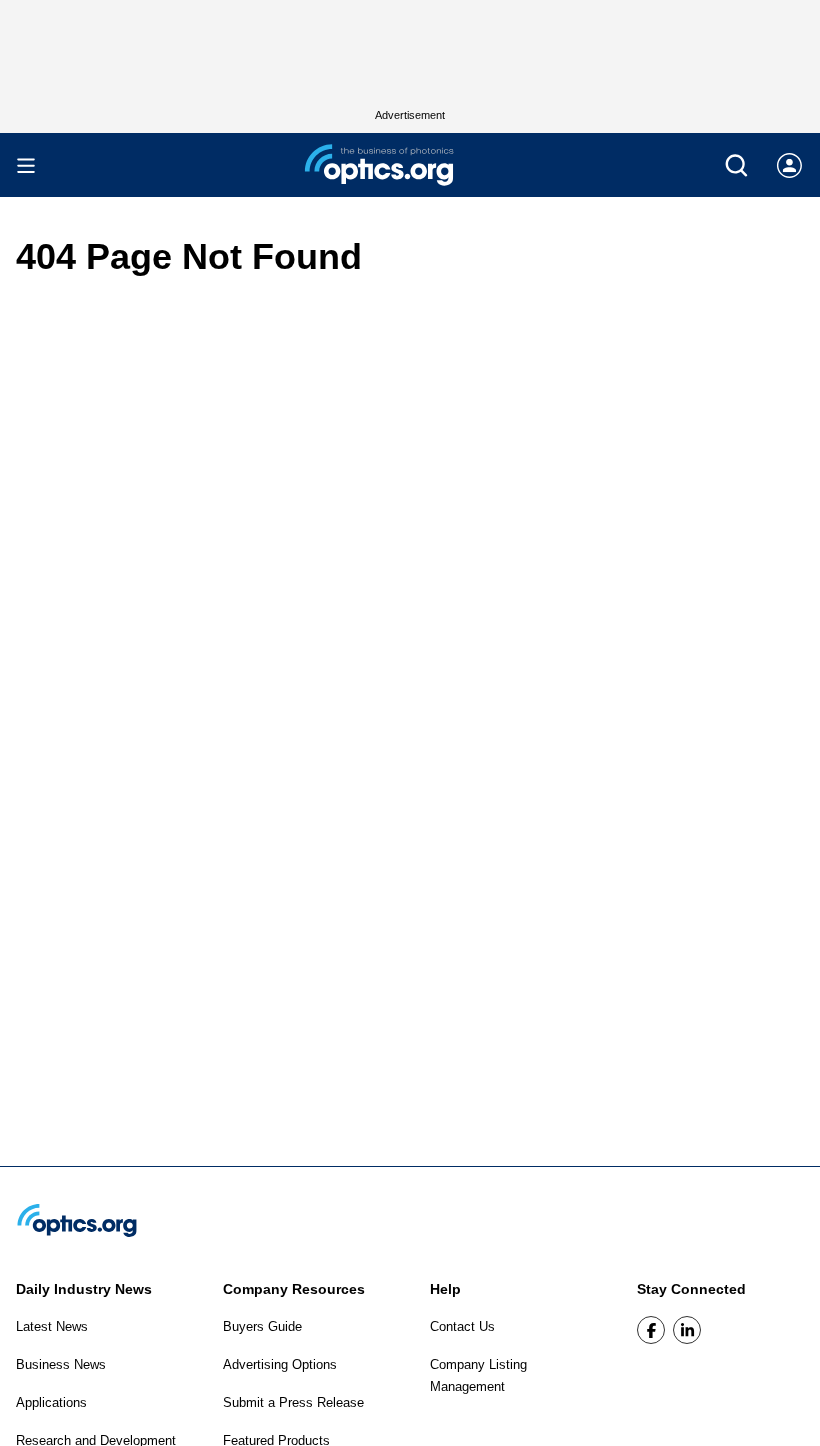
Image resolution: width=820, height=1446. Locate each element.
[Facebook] (651, 1330)
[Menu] (26, 165)
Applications (51, 1402)
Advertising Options (280, 1364)
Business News (61, 1364)
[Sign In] (789, 165)
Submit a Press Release (293, 1402)
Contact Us (462, 1326)
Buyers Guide (262, 1326)
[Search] (736, 165)
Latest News (52, 1326)
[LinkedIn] (687, 1330)
